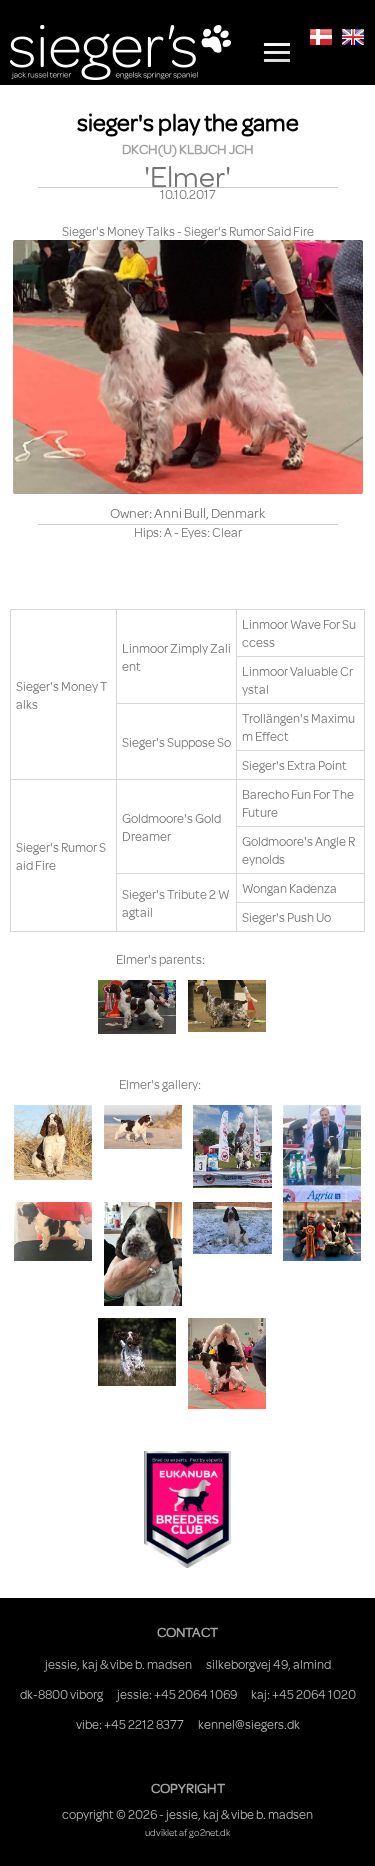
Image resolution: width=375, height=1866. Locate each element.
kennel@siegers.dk (249, 1724)
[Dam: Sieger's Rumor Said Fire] (227, 1006)
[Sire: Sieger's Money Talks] (137, 1007)
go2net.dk (209, 1832)
